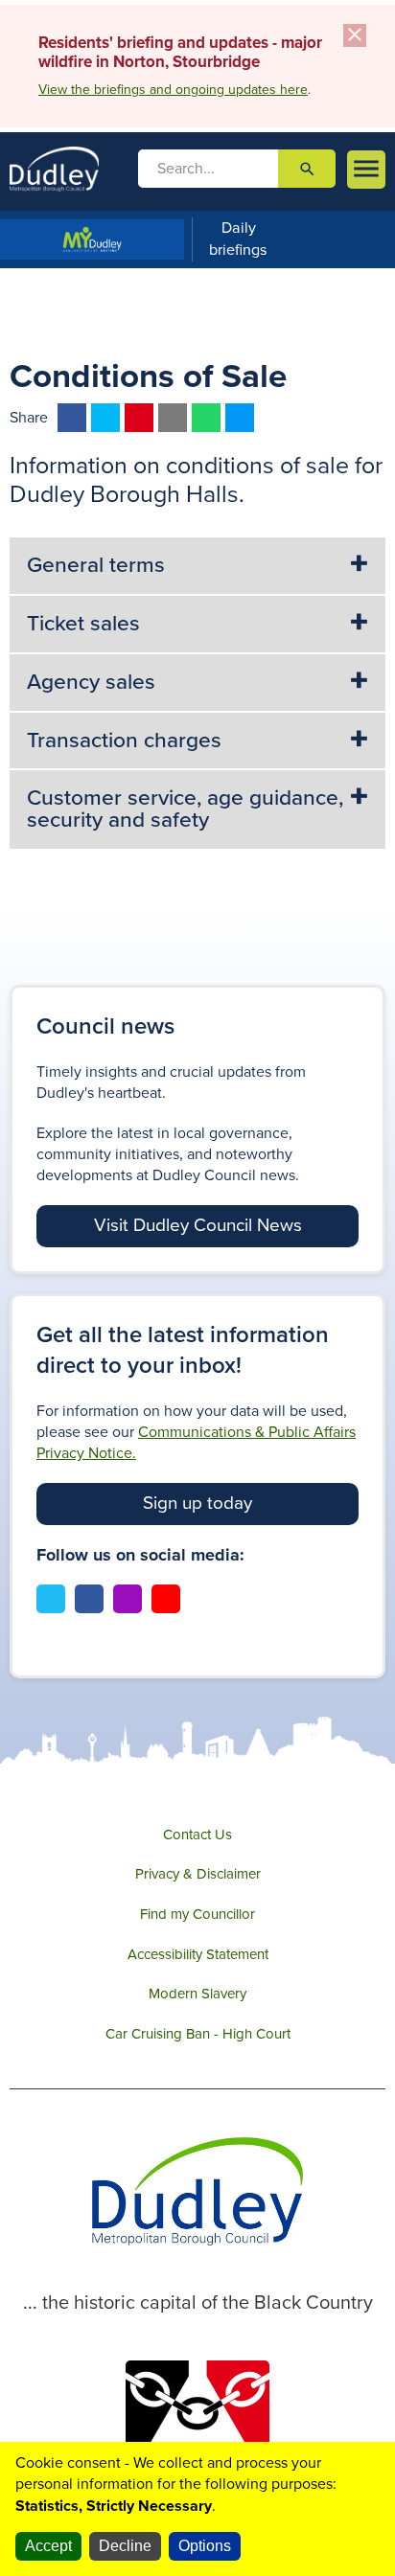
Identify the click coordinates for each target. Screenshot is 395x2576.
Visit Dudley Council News (198, 1225)
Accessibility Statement (198, 1954)
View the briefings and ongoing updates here (173, 90)
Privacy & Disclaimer (198, 1874)
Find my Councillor (197, 1914)
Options (205, 2546)
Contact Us (197, 1835)
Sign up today (197, 1503)
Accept (48, 2546)
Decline (125, 2546)
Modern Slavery (197, 1994)
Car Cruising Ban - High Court (198, 2034)
